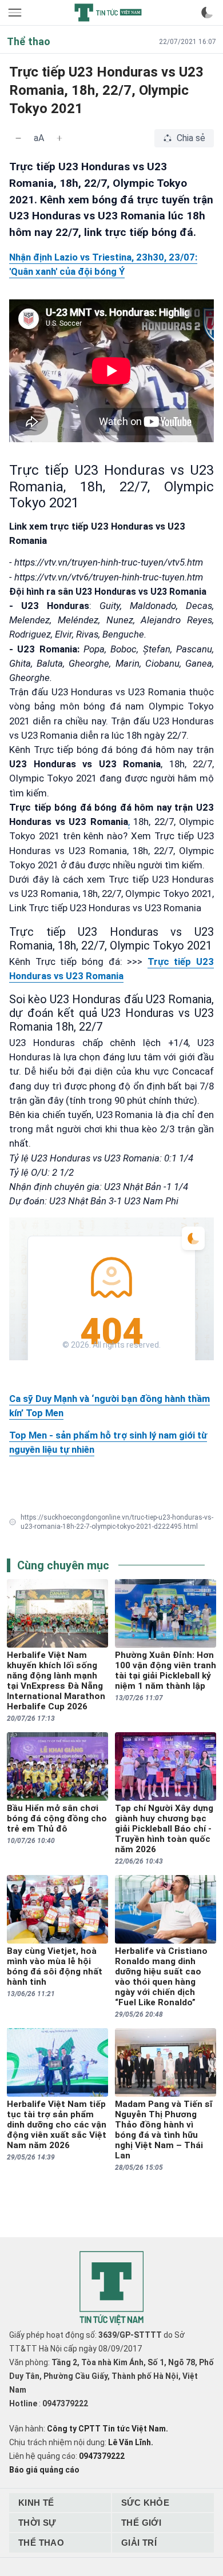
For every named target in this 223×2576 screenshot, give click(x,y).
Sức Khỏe (145, 2503)
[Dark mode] (207, 13)
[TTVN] (111, 2288)
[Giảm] (18, 138)
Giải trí (139, 2543)
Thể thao (41, 2543)
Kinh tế (36, 2503)
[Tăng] (59, 138)
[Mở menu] (16, 13)
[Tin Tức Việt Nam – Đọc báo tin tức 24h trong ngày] (108, 13)
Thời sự (37, 2523)
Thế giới (141, 2523)
